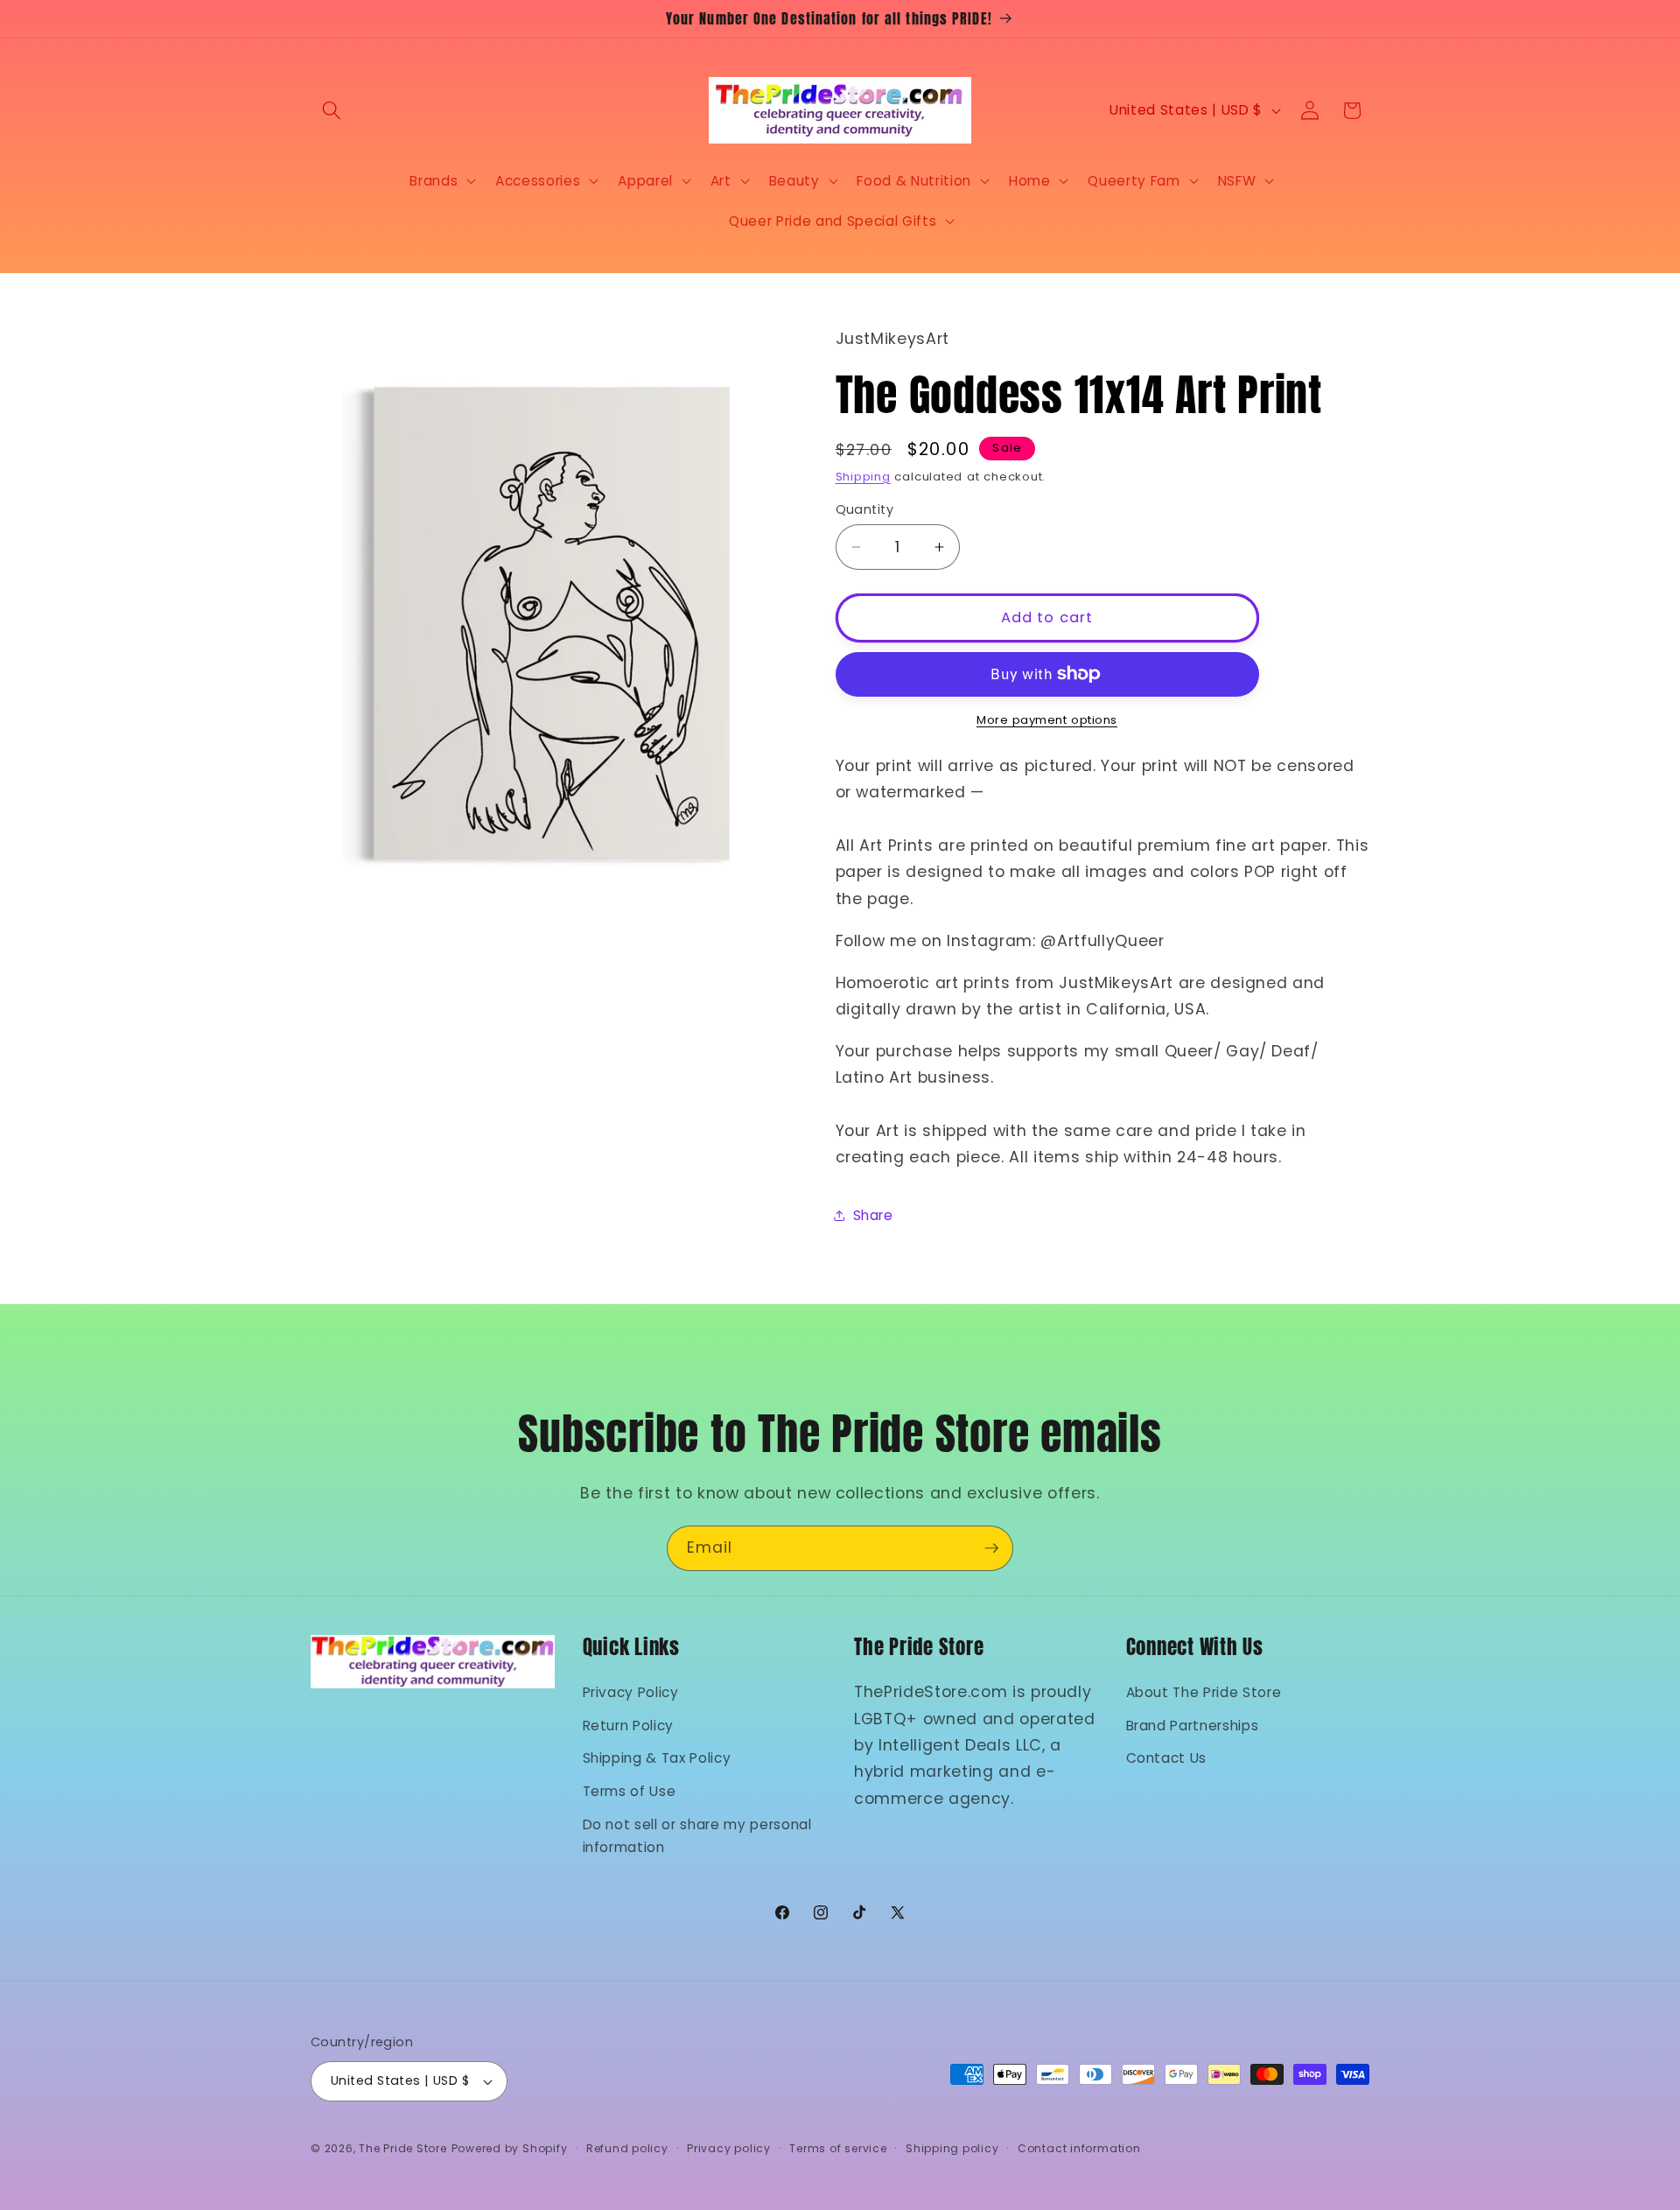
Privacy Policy (631, 1692)
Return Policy (629, 1726)
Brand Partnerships (1193, 1726)
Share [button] (873, 1215)
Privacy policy (729, 2148)
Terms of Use (630, 1791)
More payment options (1047, 720)
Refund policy (627, 2148)
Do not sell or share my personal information (697, 1836)
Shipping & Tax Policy (657, 1758)
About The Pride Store (1204, 1692)
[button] (332, 110)
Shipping (863, 476)
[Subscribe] (991, 1548)
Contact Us (1167, 1758)
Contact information (1079, 2148)
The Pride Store (403, 2148)
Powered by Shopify (510, 2148)
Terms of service (838, 2148)
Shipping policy (952, 2148)
